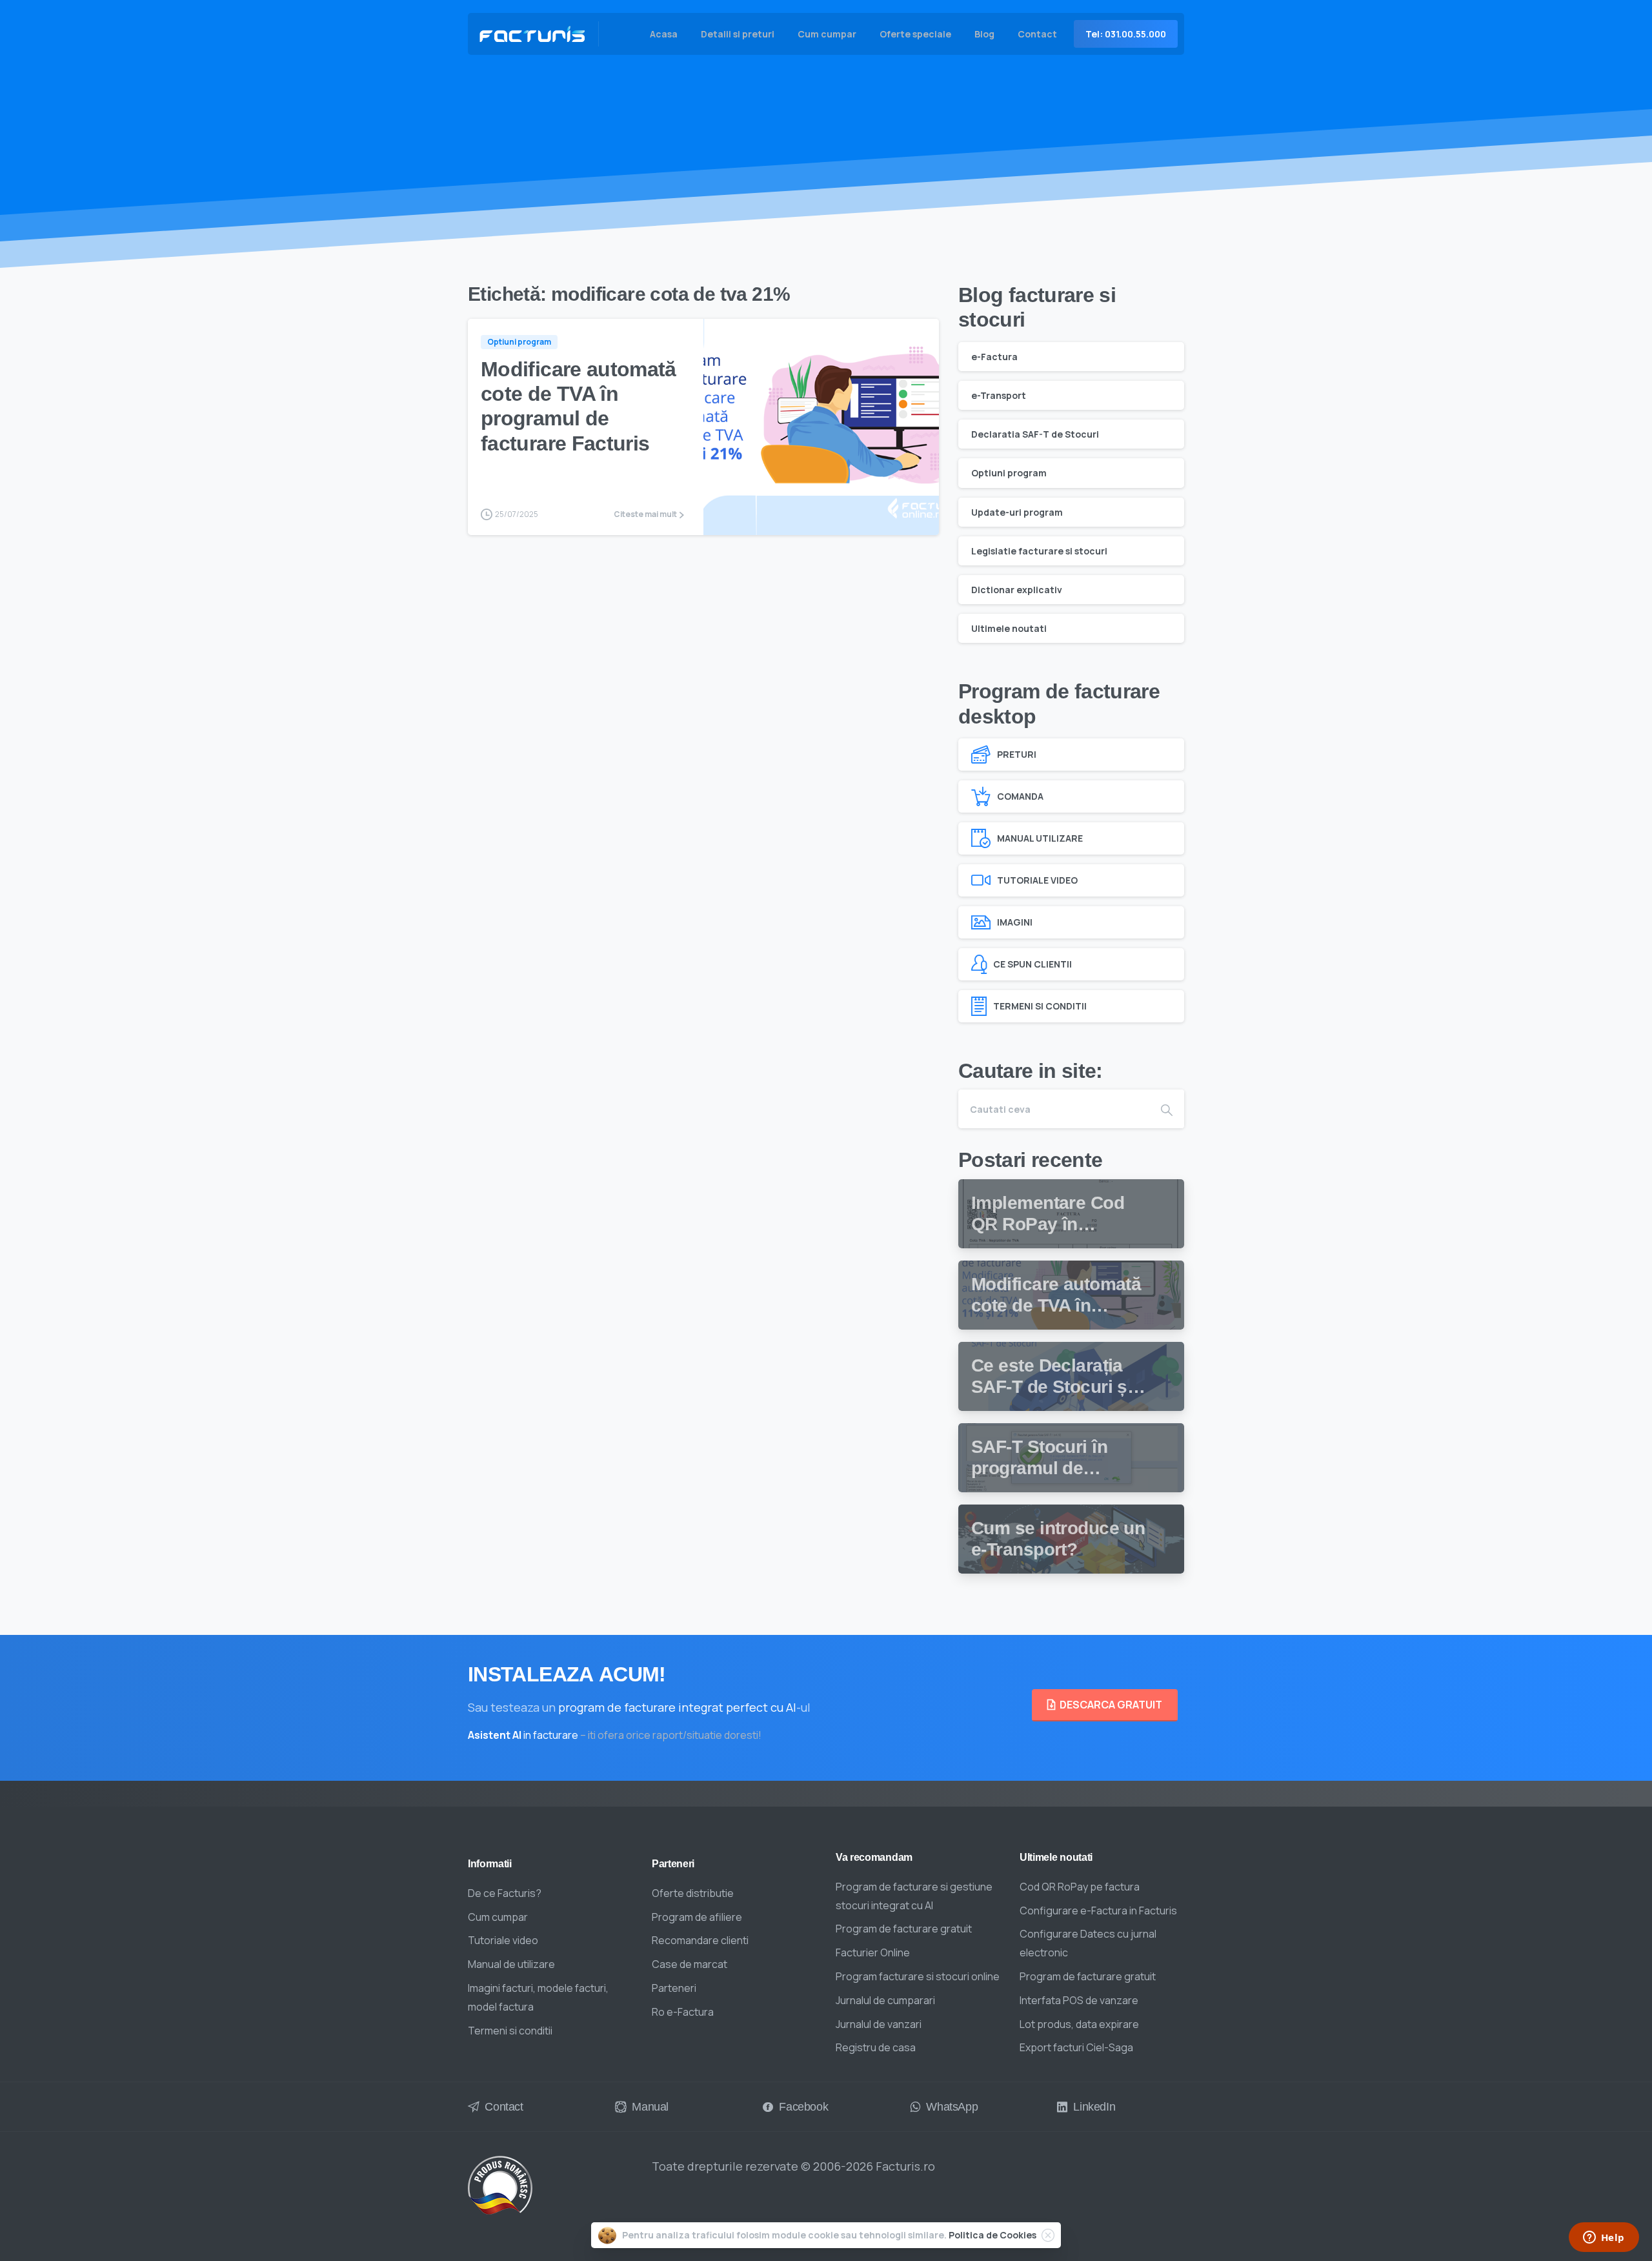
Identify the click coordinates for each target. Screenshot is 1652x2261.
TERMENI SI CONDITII (1040, 1006)
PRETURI (1017, 754)
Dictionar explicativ (1017, 590)
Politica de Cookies (992, 2235)
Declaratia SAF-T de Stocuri (1035, 434)
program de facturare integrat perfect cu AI (677, 1707)
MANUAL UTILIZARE (1040, 838)
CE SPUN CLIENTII (1032, 964)
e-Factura (994, 357)
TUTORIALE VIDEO (1037, 880)
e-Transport (999, 395)
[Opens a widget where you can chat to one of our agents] (1604, 2238)
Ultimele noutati (1009, 628)
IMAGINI (1015, 922)
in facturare (523, 1735)
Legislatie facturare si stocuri (1039, 551)
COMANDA (1020, 796)
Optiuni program (1009, 473)
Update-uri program (1017, 512)
